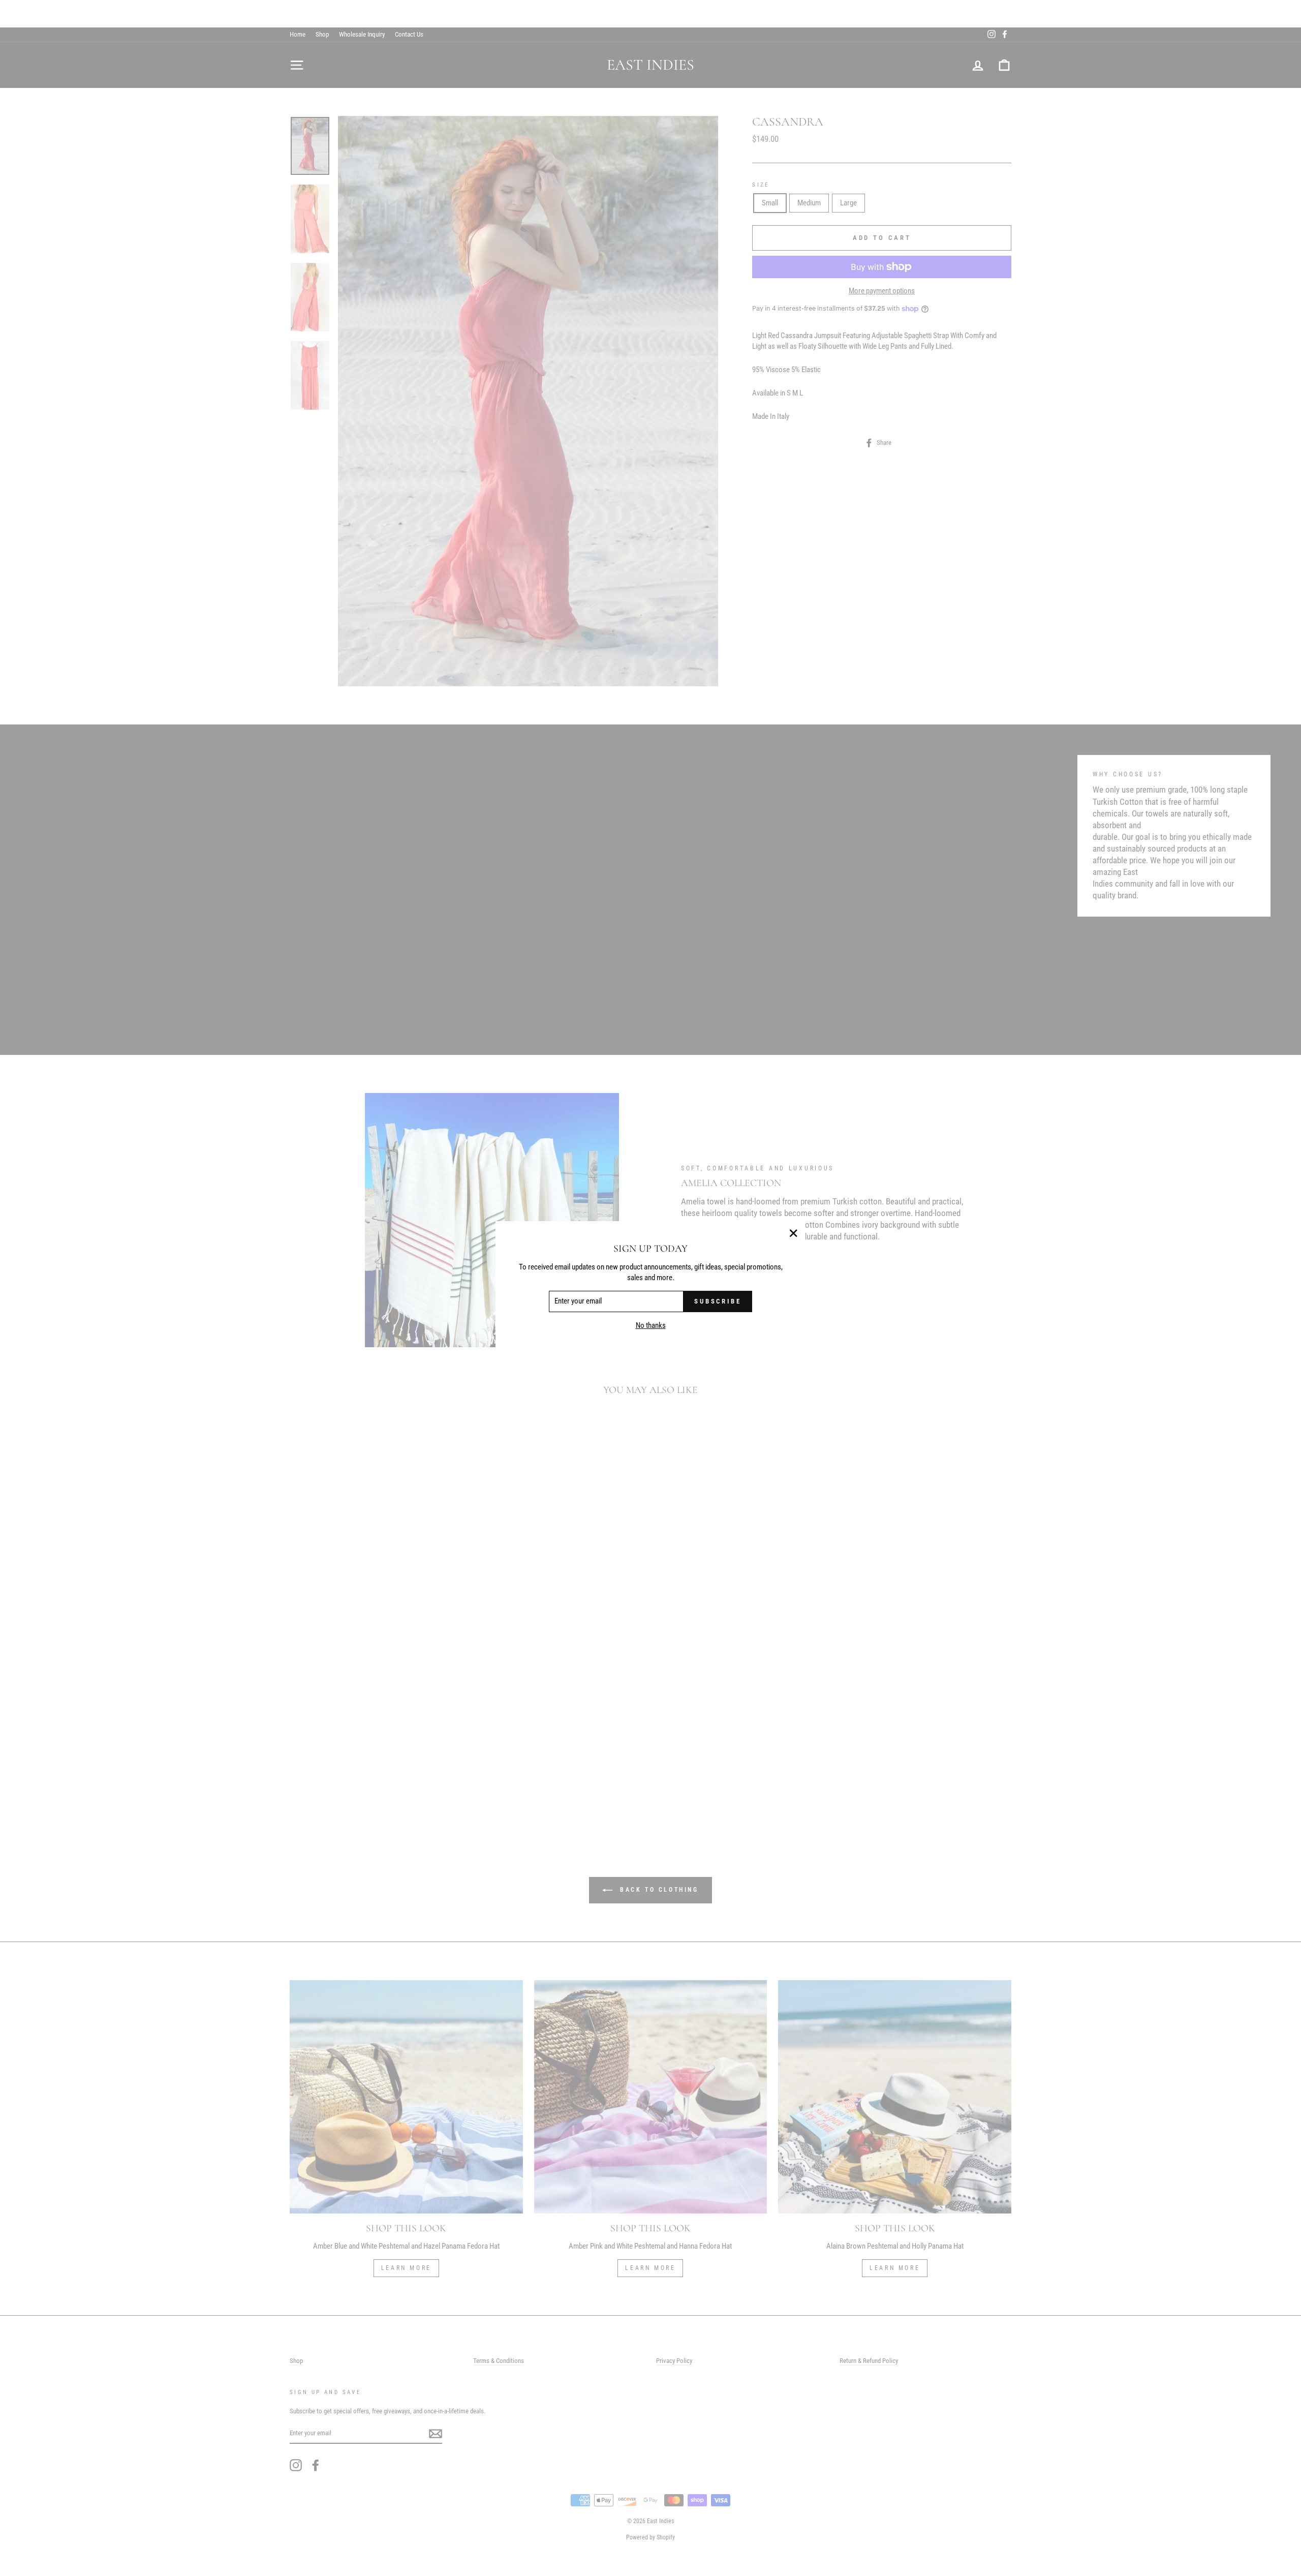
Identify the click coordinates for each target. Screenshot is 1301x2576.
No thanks (651, 1326)
